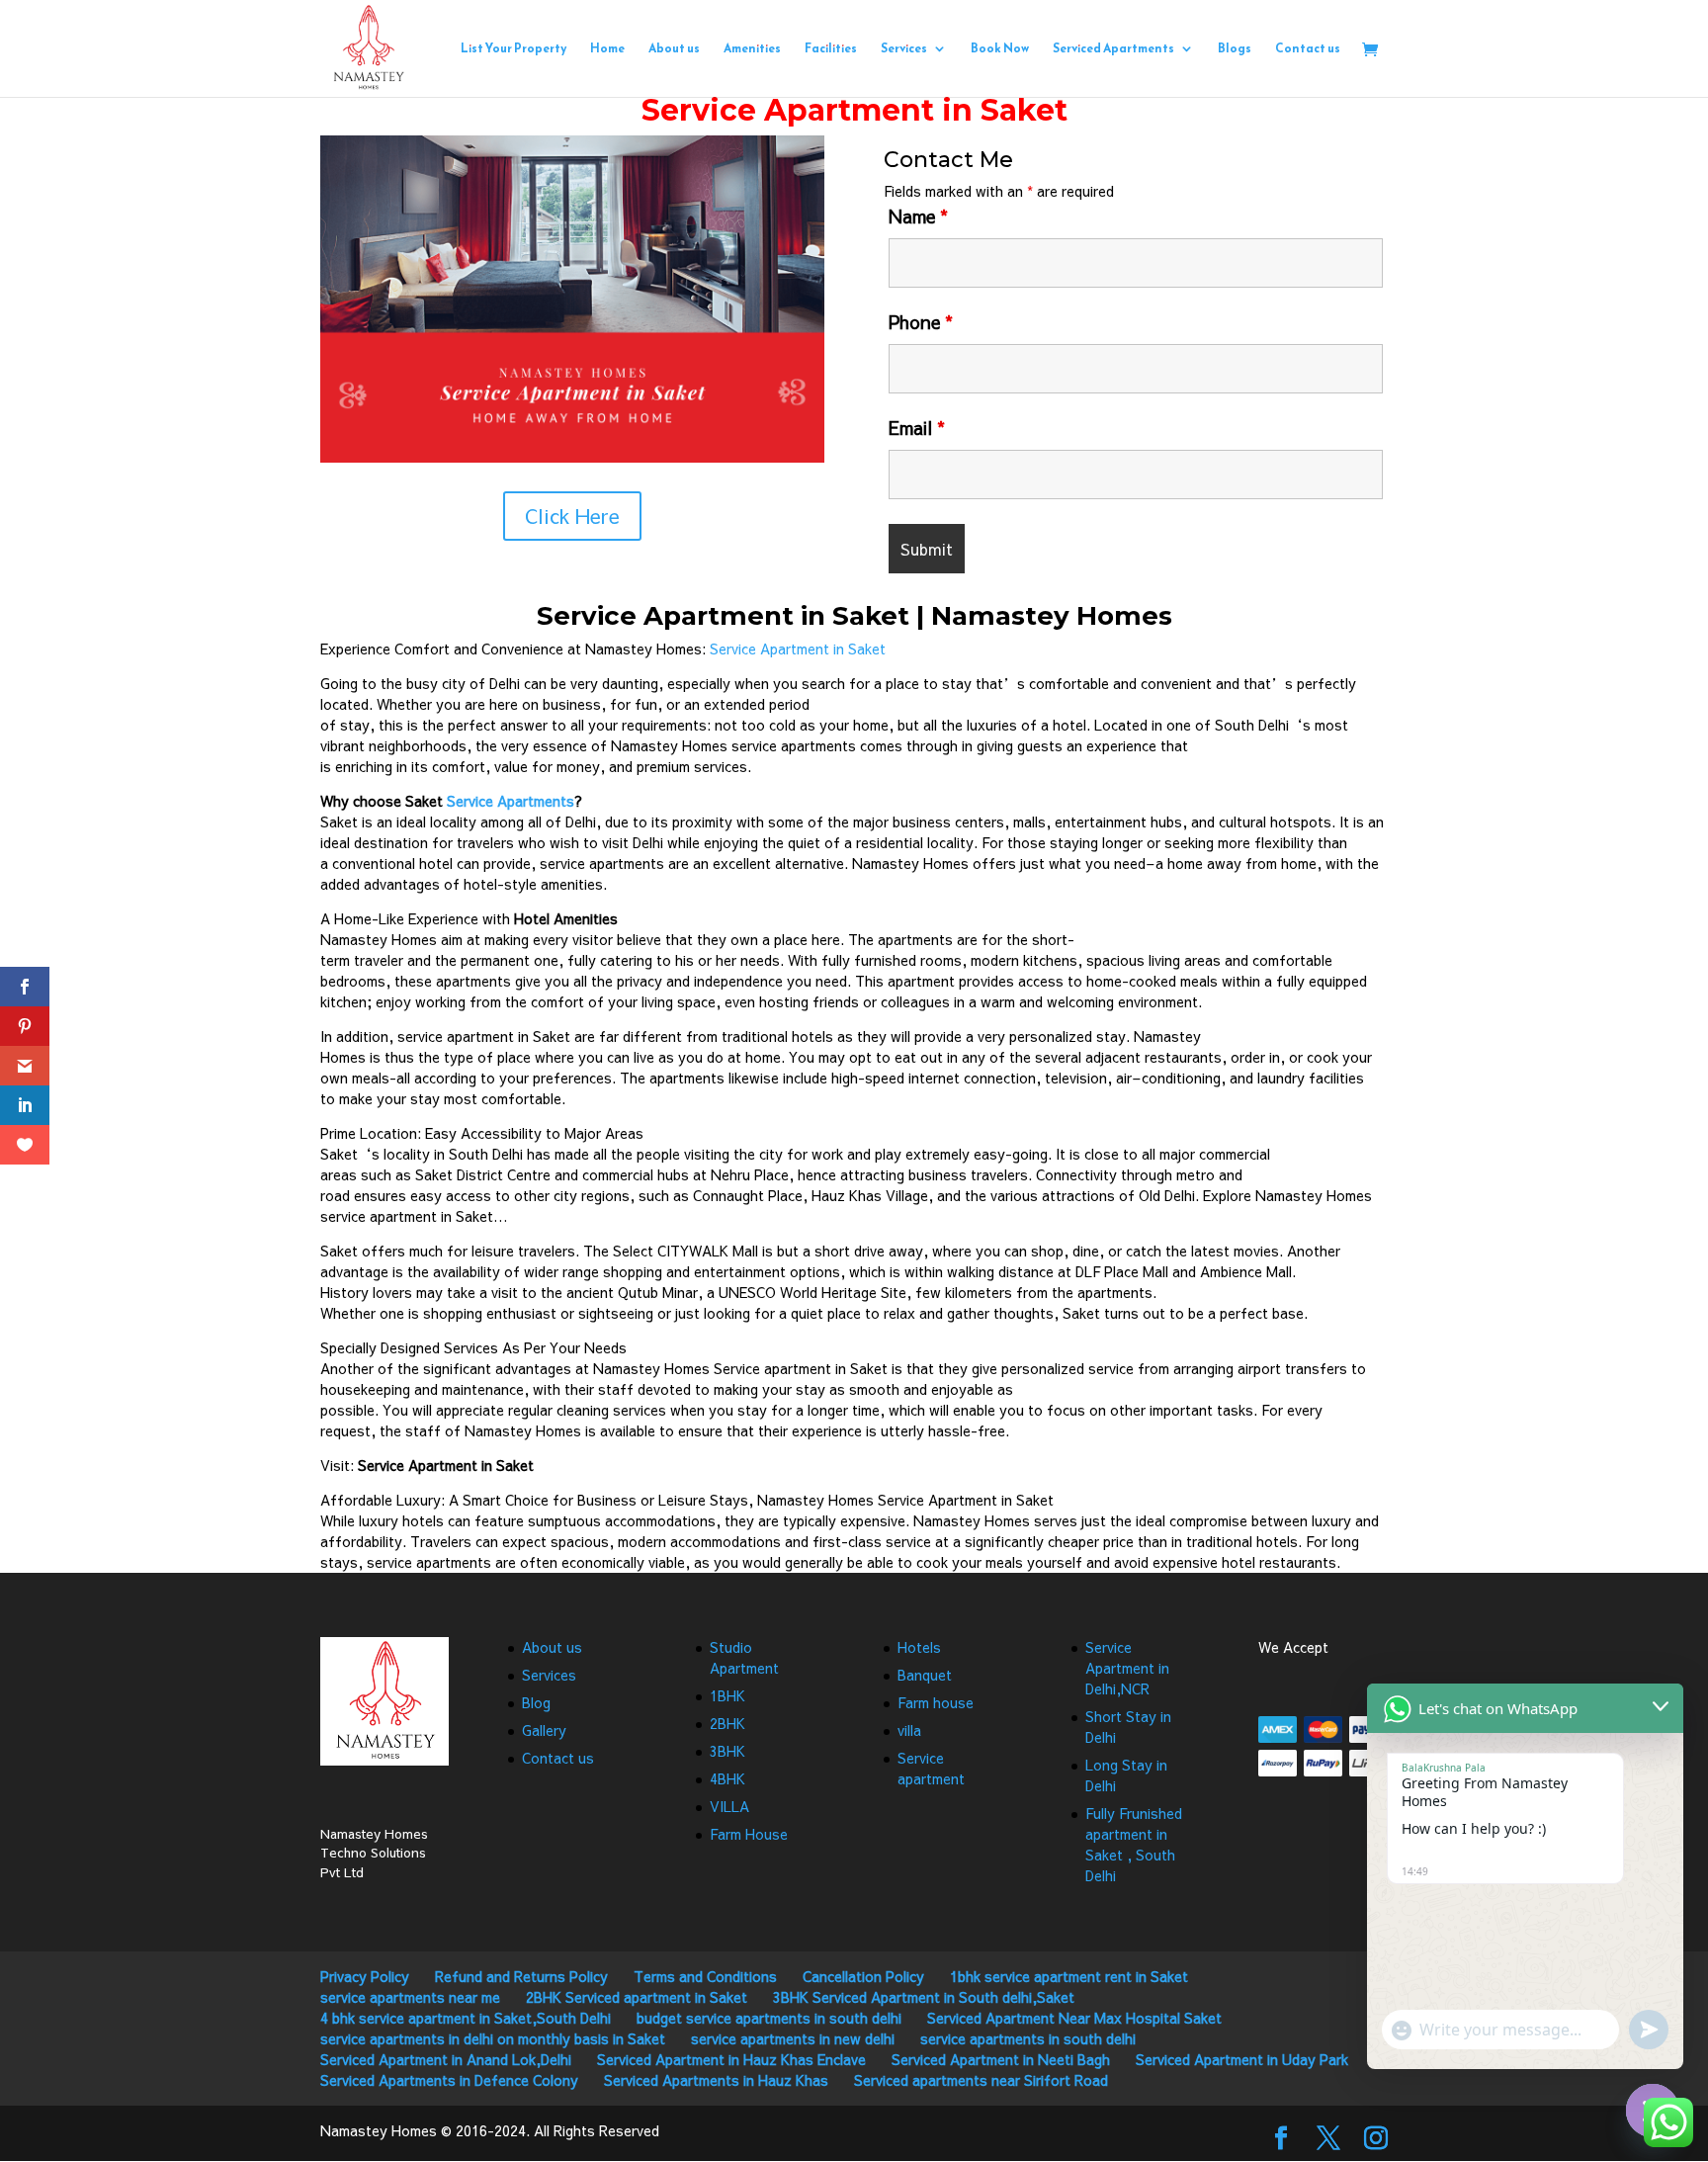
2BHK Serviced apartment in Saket (637, 1997)
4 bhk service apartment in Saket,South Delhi (466, 2018)
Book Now (1000, 49)
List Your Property (513, 49)
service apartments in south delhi (1028, 2038)
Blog (536, 1702)
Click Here (572, 516)
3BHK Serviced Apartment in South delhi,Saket (924, 1997)
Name (918, 216)
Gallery (544, 1730)
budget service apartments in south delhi (769, 2018)
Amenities (752, 49)
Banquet (925, 1675)
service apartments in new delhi (793, 2038)
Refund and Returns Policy (521, 1976)
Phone (921, 322)
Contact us (1308, 49)
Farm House (749, 1834)
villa (909, 1730)
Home (607, 49)
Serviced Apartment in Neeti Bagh (1001, 2059)
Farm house (936, 1702)
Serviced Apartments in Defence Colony (449, 2080)
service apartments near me (410, 1997)
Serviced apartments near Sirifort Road (981, 2080)
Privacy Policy (365, 1976)
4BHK (727, 1778)
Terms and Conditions (705, 1976)
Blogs (1235, 49)
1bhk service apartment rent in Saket (1069, 1976)
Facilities (831, 49)
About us (674, 49)
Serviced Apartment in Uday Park (1242, 2059)
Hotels (919, 1647)
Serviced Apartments (1113, 49)
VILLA (729, 1806)
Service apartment (931, 1768)
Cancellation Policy (863, 1976)
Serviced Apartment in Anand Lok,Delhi (446, 2059)
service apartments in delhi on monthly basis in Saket (493, 2038)
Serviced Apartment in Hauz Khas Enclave (731, 2059)
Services (904, 49)
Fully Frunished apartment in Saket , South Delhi (1134, 1844)
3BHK (727, 1751)
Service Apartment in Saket (798, 649)
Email (917, 428)
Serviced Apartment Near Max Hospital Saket (1074, 2018)
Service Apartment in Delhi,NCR (1127, 1668)
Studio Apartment (744, 1657)
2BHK (727, 1723)
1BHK (727, 1695)
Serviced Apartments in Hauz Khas (716, 2080)
